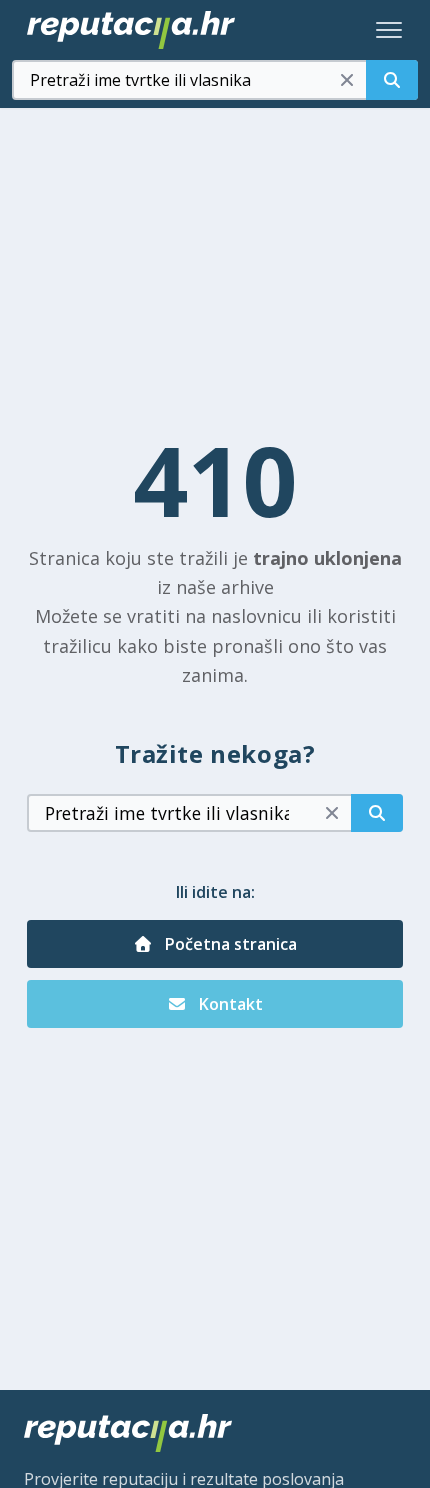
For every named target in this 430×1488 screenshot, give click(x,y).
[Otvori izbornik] (389, 30)
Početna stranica (229, 944)
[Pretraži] (392, 80)
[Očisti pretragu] (347, 80)
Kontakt (229, 1004)
